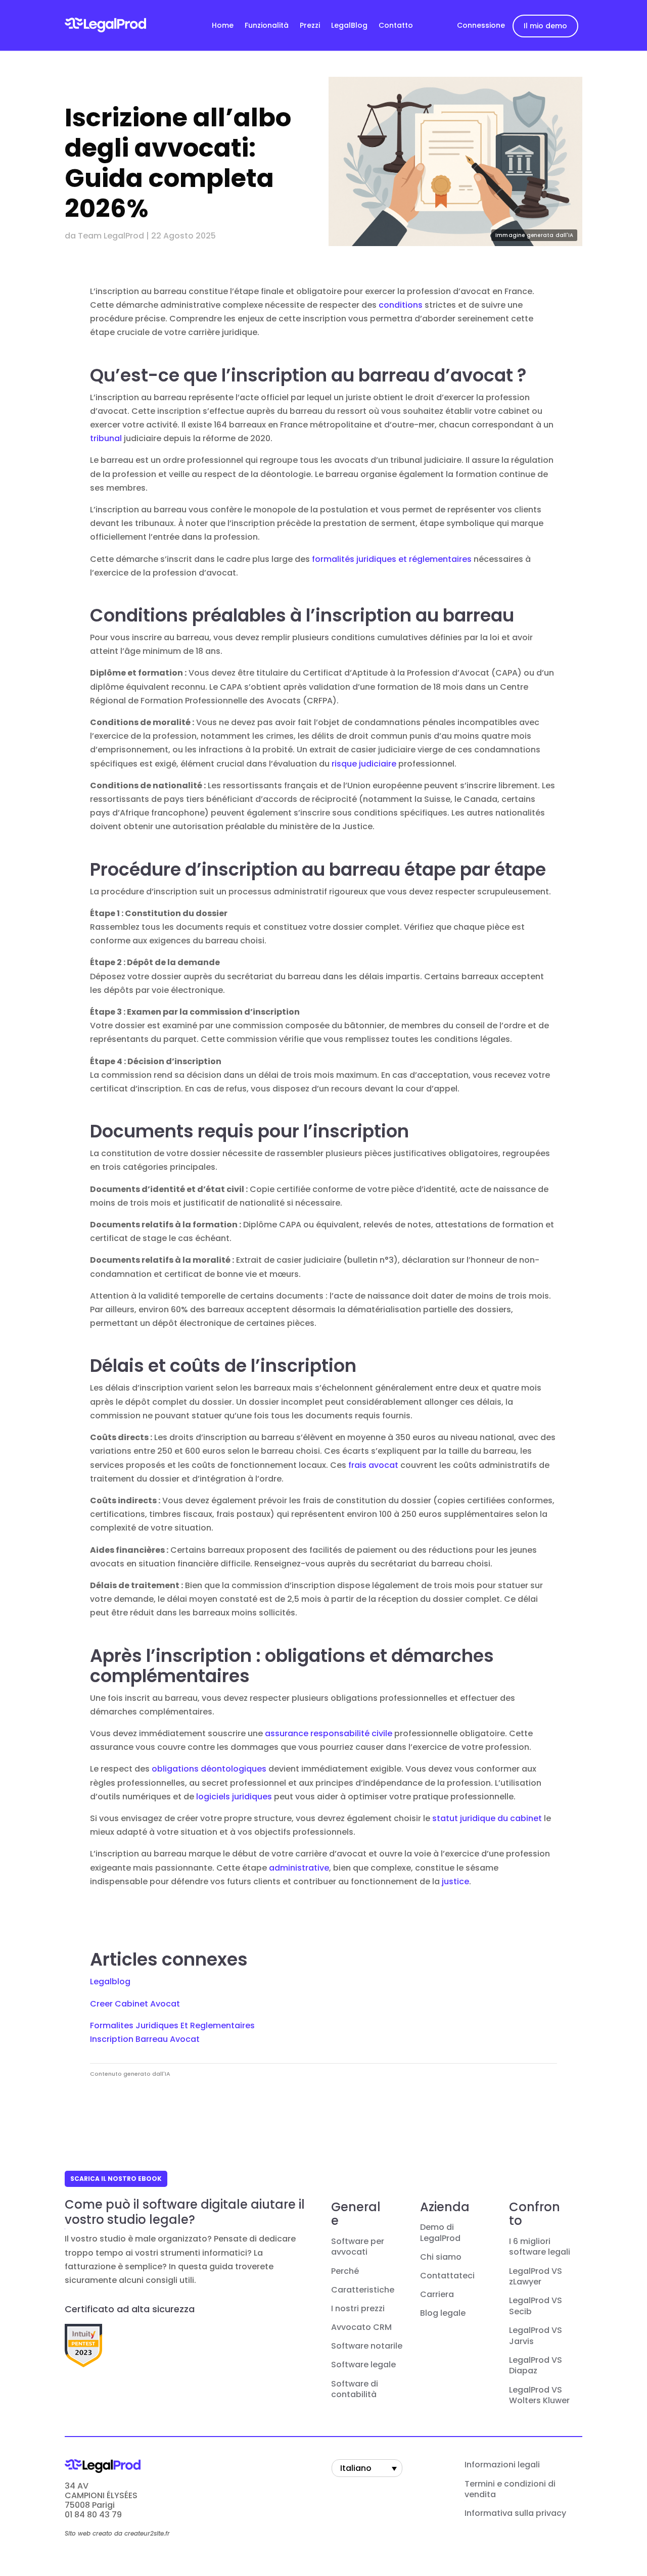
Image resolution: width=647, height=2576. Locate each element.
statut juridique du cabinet (487, 1818)
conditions (401, 305)
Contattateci (447, 2276)
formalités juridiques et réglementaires (392, 559)
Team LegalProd (111, 236)
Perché (345, 2271)
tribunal (106, 438)
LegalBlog (349, 26)
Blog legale (443, 2313)
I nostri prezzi (358, 2309)
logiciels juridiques (234, 1797)
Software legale (363, 2365)
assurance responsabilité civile (329, 1733)
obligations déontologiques (209, 1769)
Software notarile (367, 2346)
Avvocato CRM (361, 2327)
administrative (299, 1868)
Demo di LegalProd (440, 2233)
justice (455, 1881)
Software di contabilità (355, 2390)
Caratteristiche (363, 2290)
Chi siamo (441, 2257)
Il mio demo (545, 26)
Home (223, 26)
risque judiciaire (364, 764)
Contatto (396, 26)
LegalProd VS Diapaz (536, 2366)
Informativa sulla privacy (515, 2513)
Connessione (481, 25)
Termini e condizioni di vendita (510, 2490)
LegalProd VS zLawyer (536, 2277)
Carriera (437, 2295)
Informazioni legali (502, 2465)
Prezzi (310, 26)
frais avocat (373, 1465)
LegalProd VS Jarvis (536, 2336)
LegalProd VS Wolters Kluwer (539, 2396)
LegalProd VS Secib (536, 2306)
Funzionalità (267, 26)
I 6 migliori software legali (540, 2247)
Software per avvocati (358, 2247)
